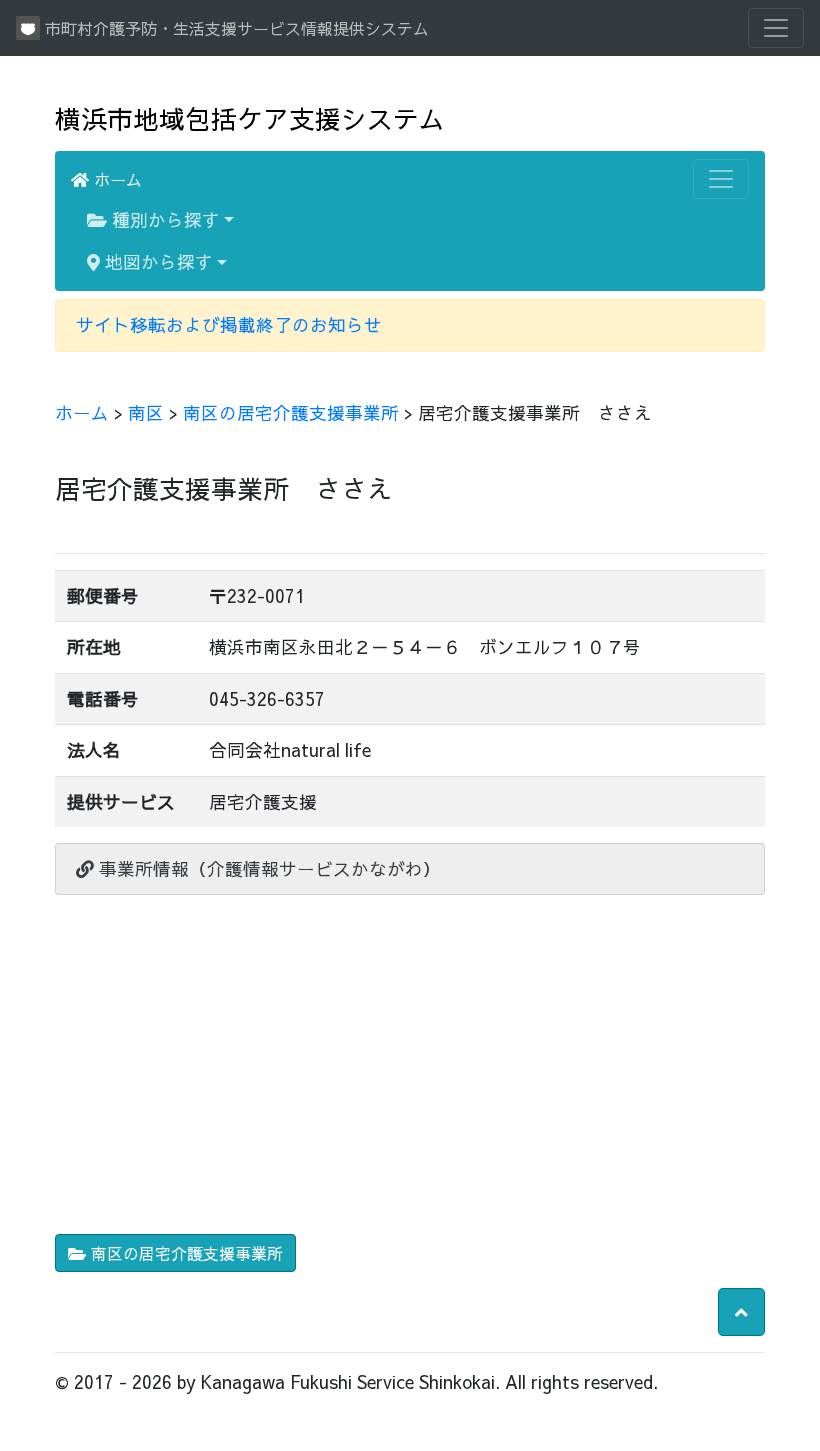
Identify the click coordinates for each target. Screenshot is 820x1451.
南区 (146, 412)
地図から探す (156, 261)
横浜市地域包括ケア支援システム (250, 118)
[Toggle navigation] (776, 28)
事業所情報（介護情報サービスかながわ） (267, 868)
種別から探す (163, 219)
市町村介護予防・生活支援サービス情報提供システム (234, 28)
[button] (741, 1312)
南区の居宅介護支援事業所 (291, 412)
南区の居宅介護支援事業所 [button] (184, 1253)
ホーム (115, 179)
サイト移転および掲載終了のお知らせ (229, 324)
